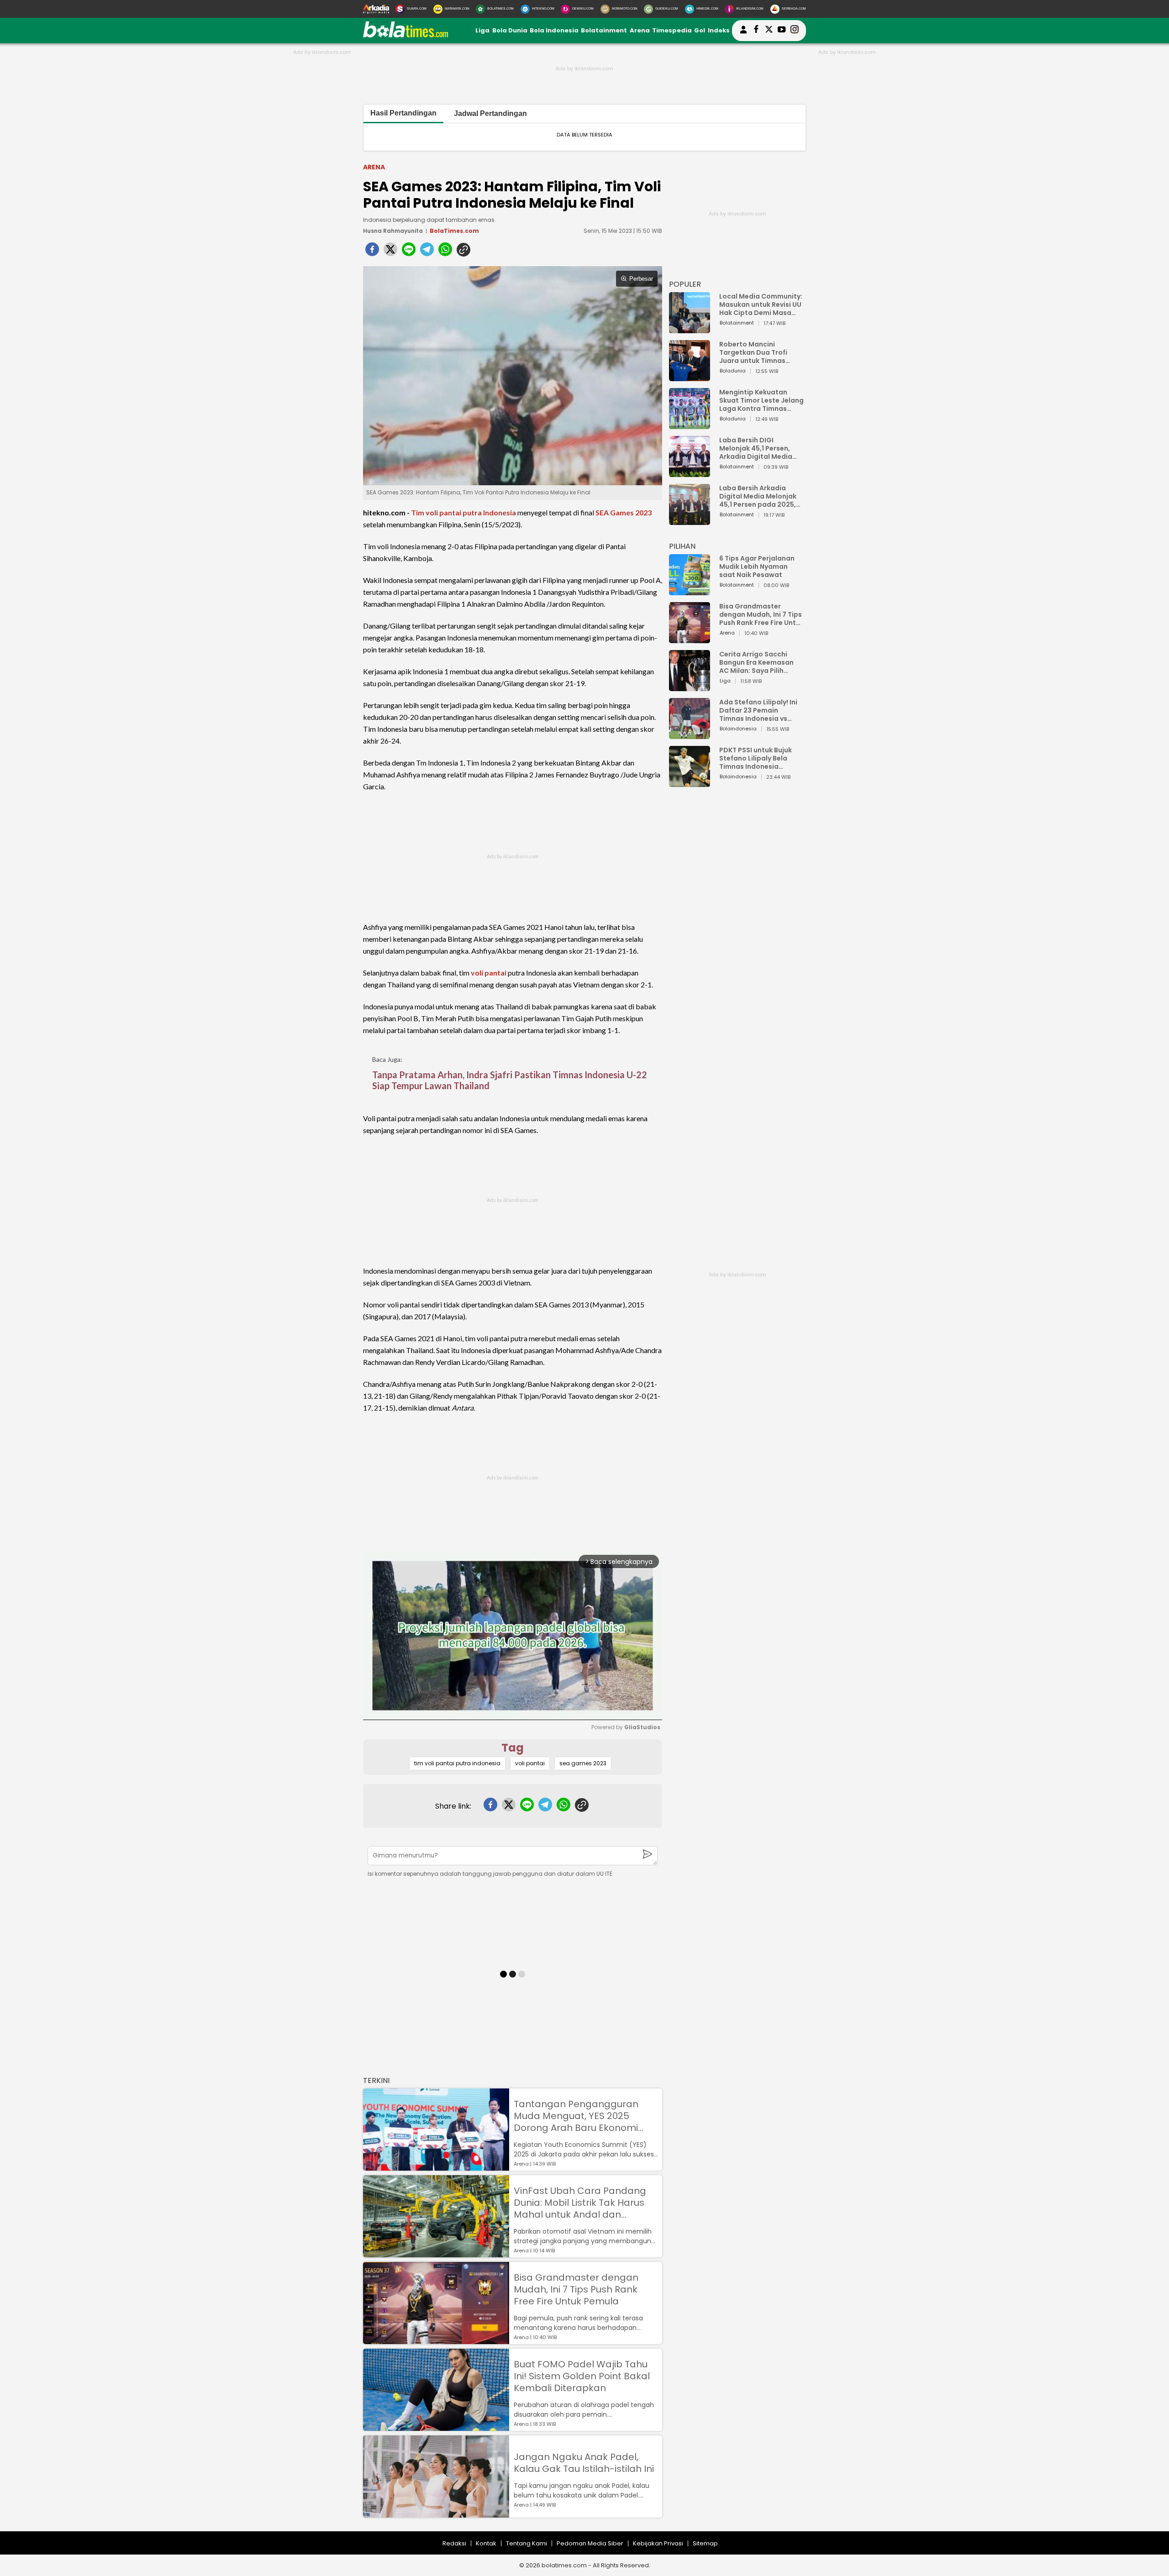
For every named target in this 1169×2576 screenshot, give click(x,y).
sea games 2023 (583, 1763)
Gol (700, 30)
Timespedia (672, 30)
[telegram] (427, 252)
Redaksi (454, 2543)
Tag (513, 1748)
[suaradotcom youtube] (782, 31)
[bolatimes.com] (405, 35)
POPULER (685, 284)
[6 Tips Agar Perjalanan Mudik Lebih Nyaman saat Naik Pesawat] (690, 591)
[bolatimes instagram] (795, 31)
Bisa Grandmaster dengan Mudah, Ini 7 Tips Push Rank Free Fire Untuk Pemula (576, 2289)
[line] (409, 252)
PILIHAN (682, 546)
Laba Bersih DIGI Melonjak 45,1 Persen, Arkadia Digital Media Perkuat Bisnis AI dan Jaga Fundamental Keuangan (756, 448)
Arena (640, 30)
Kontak (486, 2543)
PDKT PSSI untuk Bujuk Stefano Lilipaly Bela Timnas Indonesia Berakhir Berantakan (756, 758)
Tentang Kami (527, 2543)
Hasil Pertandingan (403, 113)
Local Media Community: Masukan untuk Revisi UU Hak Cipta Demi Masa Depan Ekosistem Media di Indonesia (761, 304)
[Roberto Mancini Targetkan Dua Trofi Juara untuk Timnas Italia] (690, 377)
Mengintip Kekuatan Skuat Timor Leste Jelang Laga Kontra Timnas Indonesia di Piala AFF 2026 (761, 400)
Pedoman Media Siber (590, 2543)
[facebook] (372, 252)
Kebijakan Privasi (658, 2543)
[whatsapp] (445, 252)
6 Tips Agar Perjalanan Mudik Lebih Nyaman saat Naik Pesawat (757, 567)
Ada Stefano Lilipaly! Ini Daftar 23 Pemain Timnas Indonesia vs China (758, 710)
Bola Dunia (510, 30)
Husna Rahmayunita (393, 231)
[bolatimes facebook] (756, 31)
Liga (482, 30)
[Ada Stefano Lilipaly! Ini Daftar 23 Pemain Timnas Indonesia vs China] (690, 735)
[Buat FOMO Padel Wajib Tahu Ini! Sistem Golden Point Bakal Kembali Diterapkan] (436, 2426)
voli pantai (489, 973)
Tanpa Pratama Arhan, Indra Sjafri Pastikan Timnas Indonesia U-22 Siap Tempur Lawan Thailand (510, 1080)
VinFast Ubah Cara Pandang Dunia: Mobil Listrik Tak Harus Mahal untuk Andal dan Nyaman (580, 2203)
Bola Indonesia (554, 30)
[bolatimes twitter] (769, 31)
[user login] (743, 34)
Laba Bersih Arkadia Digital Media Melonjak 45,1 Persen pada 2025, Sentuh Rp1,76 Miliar (758, 496)
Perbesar (641, 279)
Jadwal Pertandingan (490, 113)
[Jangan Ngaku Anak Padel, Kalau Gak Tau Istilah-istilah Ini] (436, 2513)
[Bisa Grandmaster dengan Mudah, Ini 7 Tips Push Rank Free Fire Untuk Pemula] (436, 2340)
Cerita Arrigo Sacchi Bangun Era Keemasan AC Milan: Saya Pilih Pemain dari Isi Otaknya (759, 662)
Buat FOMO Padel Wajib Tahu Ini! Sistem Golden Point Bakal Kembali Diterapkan (582, 2376)
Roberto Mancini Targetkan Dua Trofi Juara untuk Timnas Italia (753, 352)
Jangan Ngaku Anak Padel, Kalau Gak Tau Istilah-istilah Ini (584, 2463)
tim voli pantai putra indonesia (457, 1763)
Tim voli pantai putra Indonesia (463, 512)
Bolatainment (604, 30)
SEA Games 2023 (624, 512)
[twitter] (390, 252)
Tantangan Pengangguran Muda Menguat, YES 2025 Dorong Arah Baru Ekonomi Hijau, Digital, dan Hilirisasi (576, 2116)
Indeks (719, 30)
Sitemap (705, 2543)
